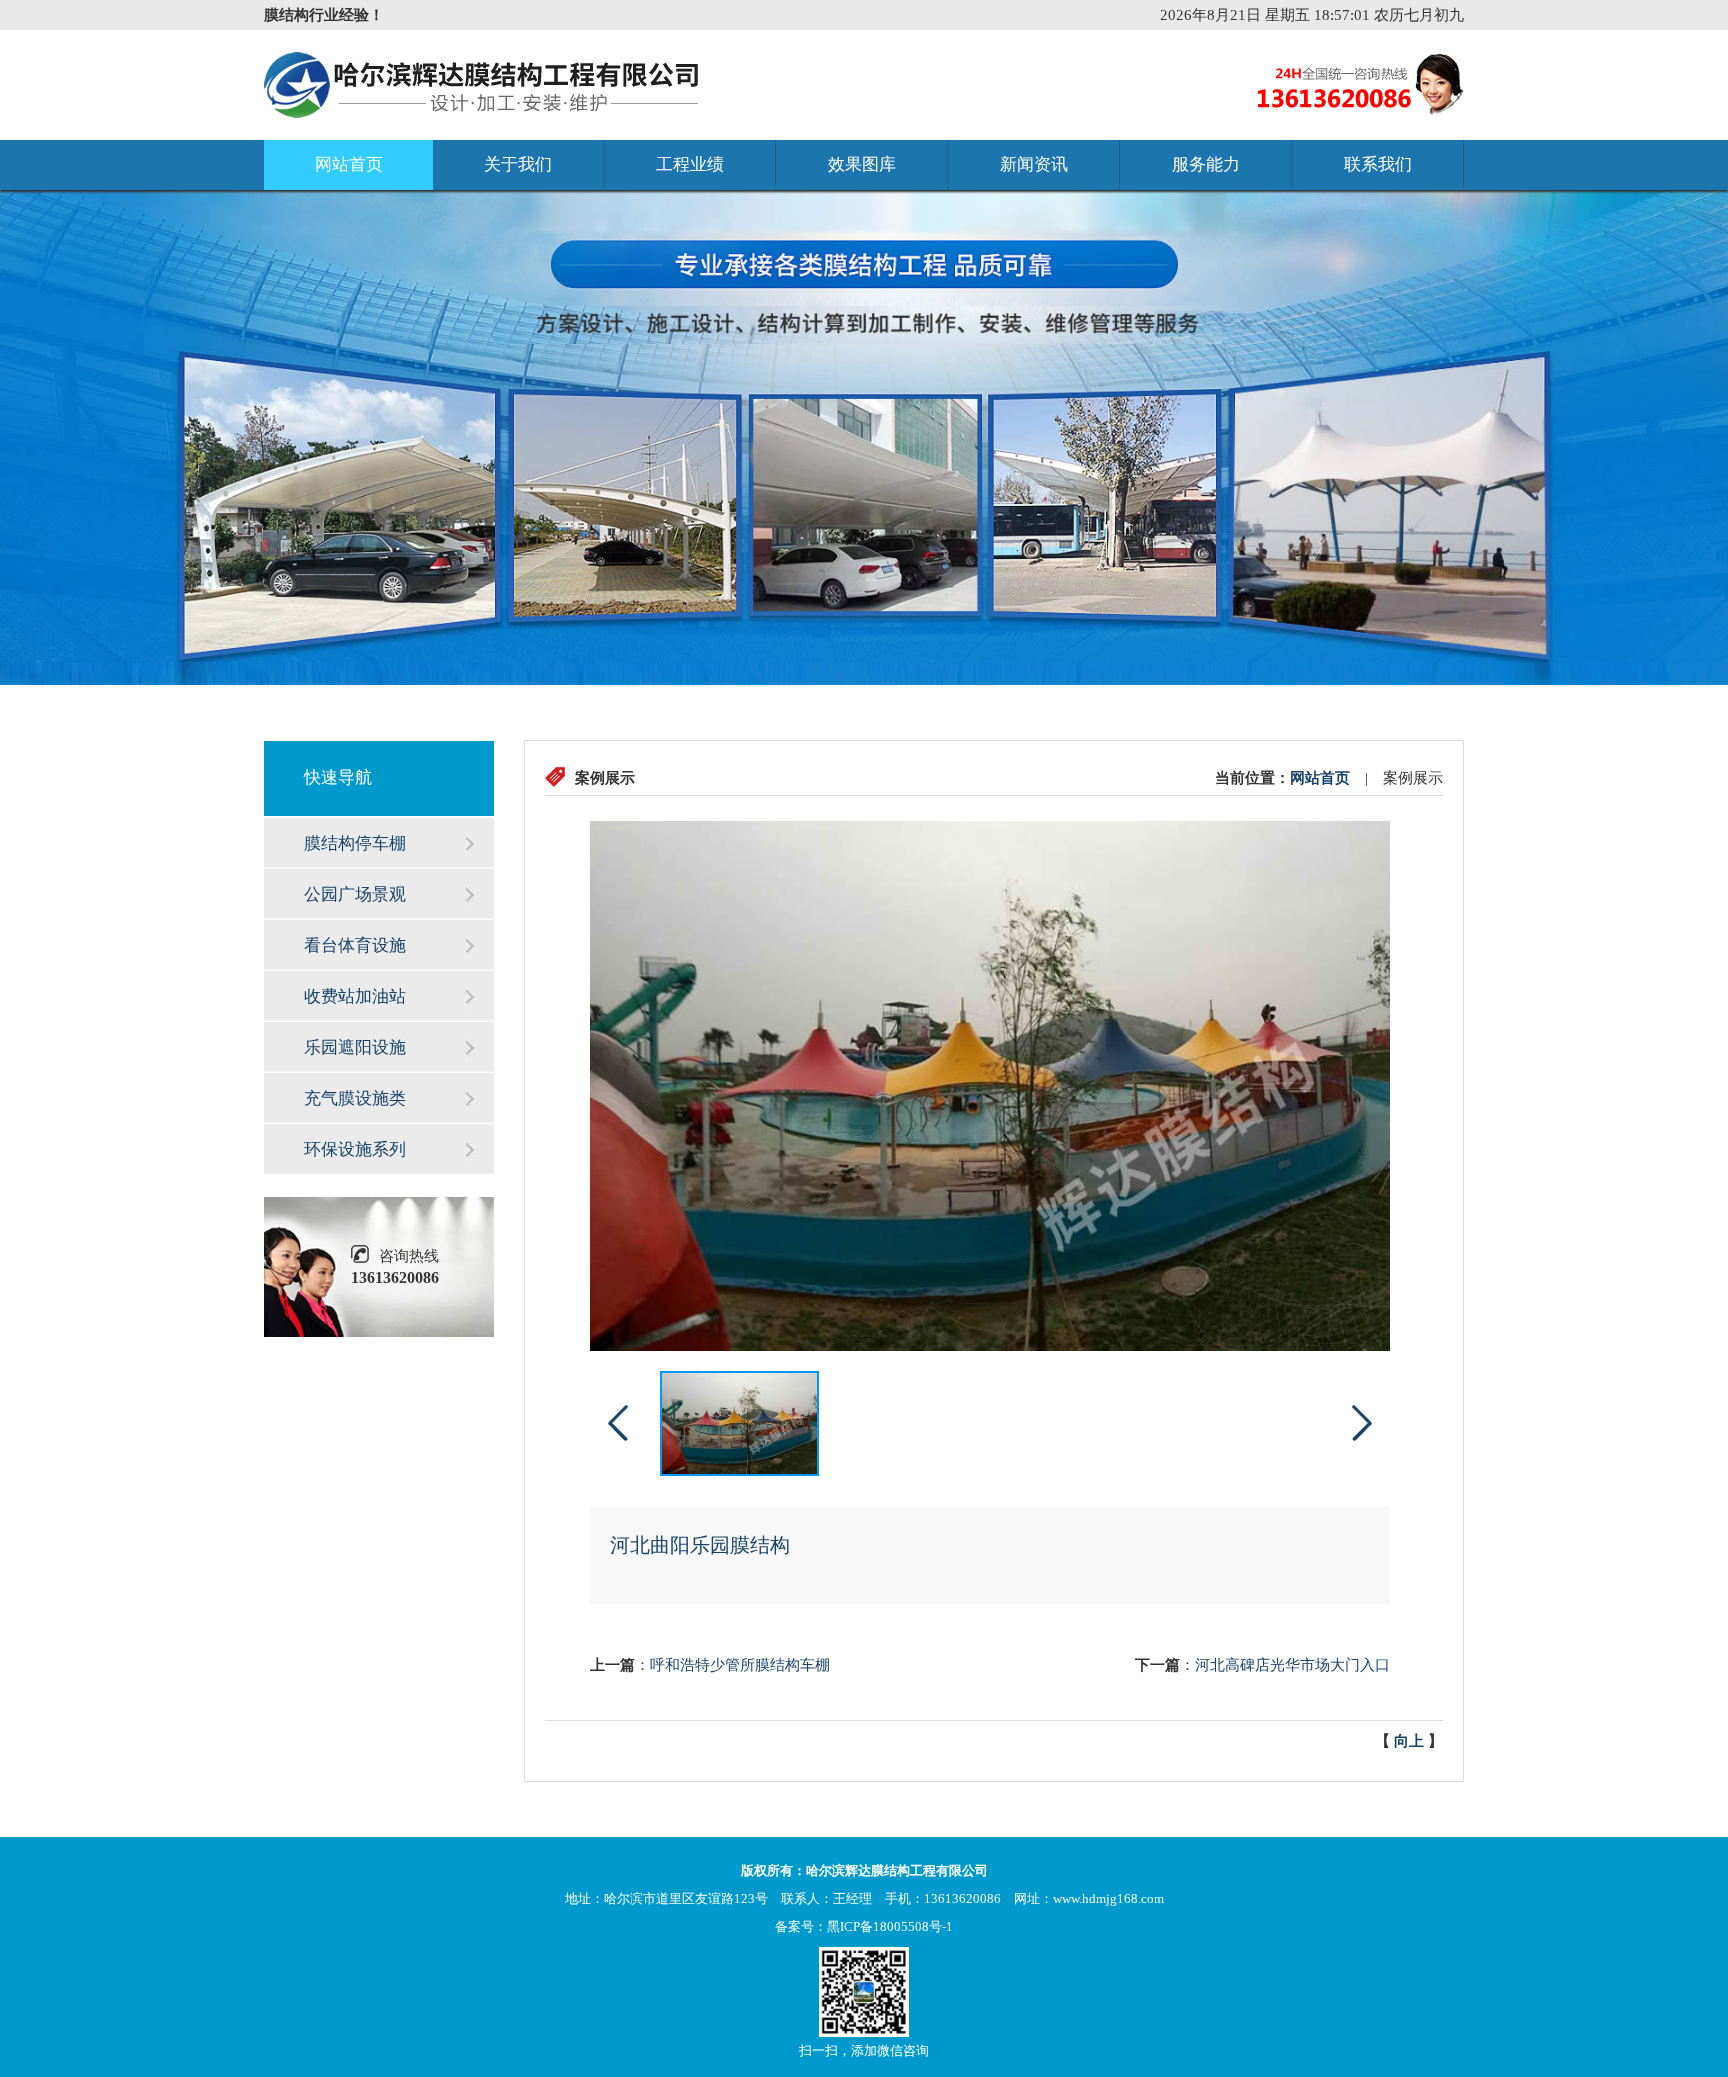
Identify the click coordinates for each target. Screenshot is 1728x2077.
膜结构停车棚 (355, 843)
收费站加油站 (355, 996)
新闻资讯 (1034, 164)
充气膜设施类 (355, 1098)
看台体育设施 (355, 945)
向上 (1409, 1741)
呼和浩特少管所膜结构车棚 (740, 1665)
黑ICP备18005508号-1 (890, 1926)
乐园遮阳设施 (355, 1047)
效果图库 (862, 164)
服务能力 (1206, 164)
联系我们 (1378, 164)
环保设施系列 (355, 1149)
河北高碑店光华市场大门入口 (1292, 1665)
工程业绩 (690, 164)
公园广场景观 (355, 894)
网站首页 (349, 164)
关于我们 (518, 164)
